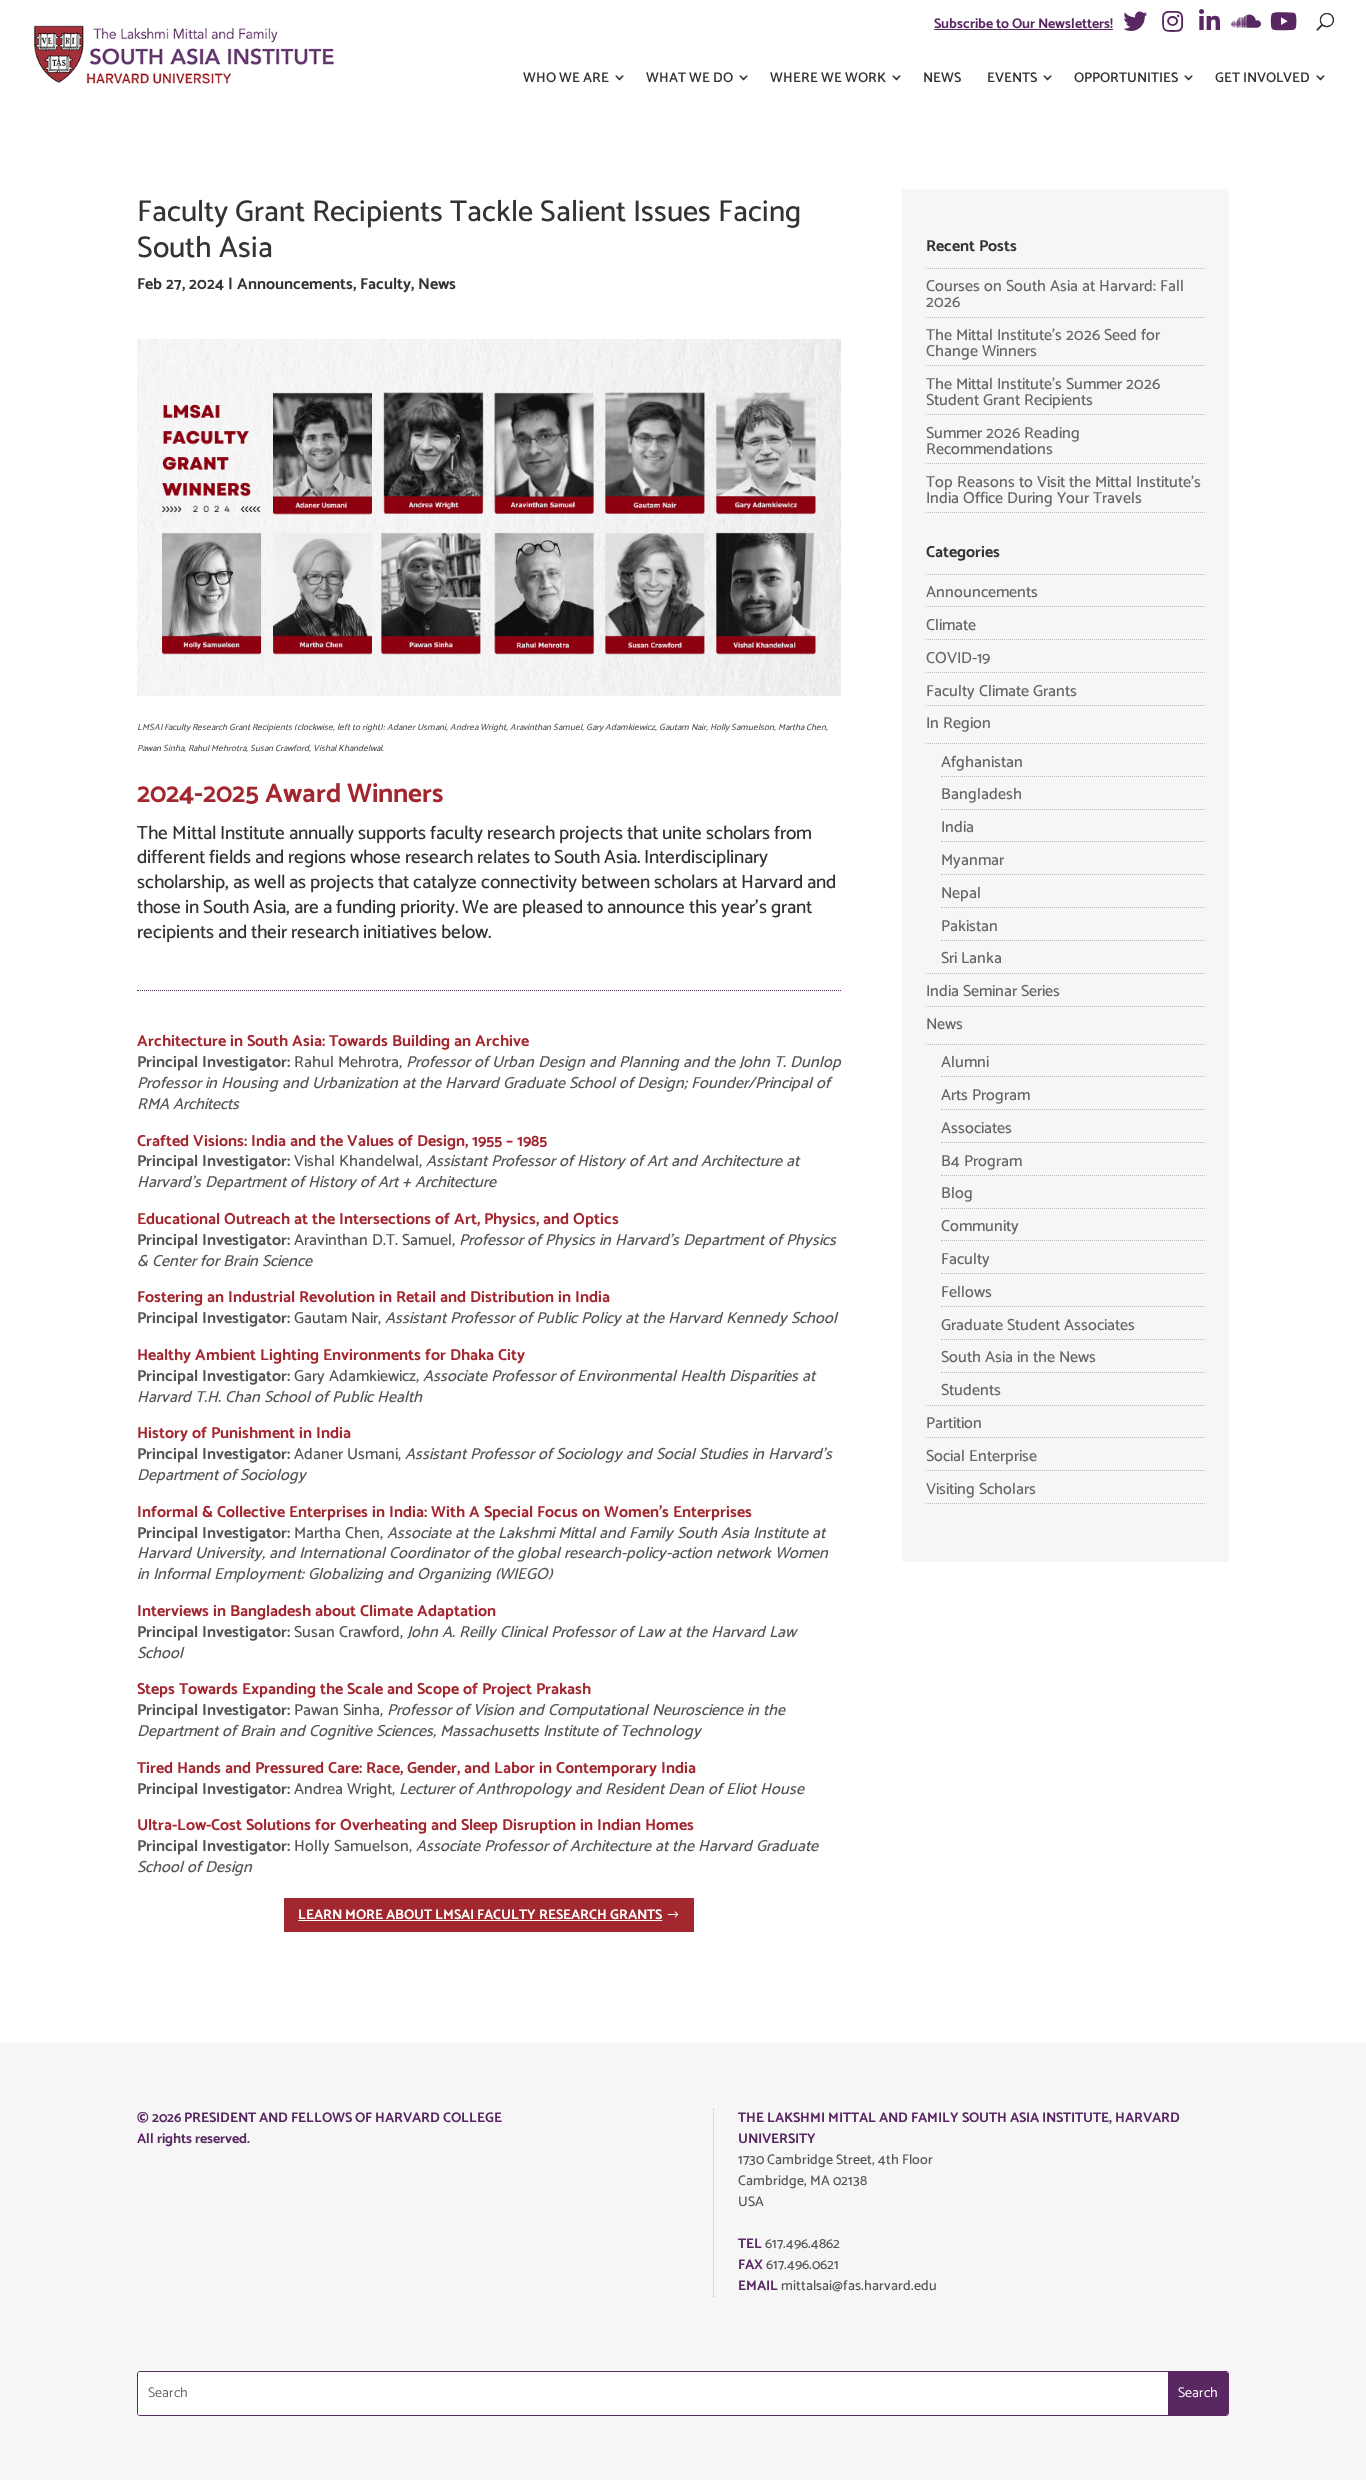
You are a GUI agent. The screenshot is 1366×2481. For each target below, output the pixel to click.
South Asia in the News (1018, 1357)
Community (980, 1226)
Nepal (961, 893)
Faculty (385, 284)
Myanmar (972, 860)
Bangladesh (981, 794)
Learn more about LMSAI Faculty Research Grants (480, 1915)
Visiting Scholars (981, 1489)
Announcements (295, 284)
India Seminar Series (993, 991)
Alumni (965, 1062)
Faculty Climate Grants (1001, 691)
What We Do (689, 78)
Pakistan (969, 926)
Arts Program (985, 1095)
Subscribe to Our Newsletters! (1023, 24)
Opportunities (1126, 78)
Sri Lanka (971, 958)
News (942, 78)
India (957, 827)
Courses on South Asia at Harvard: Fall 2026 (1055, 294)
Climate (951, 625)
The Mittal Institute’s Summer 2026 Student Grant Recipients (1043, 392)
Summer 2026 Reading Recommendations (1003, 441)
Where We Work (828, 78)
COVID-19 (958, 658)
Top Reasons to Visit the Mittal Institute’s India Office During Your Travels (1063, 490)
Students (971, 1390)
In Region (958, 723)
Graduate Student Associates (1038, 1325)
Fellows (966, 1292)
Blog (957, 1193)
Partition (954, 1423)
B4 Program (981, 1161)
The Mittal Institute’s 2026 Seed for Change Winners (1043, 343)
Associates (976, 1128)
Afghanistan (982, 762)
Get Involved (1262, 78)
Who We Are (566, 78)
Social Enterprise (981, 1456)
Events (1012, 78)
